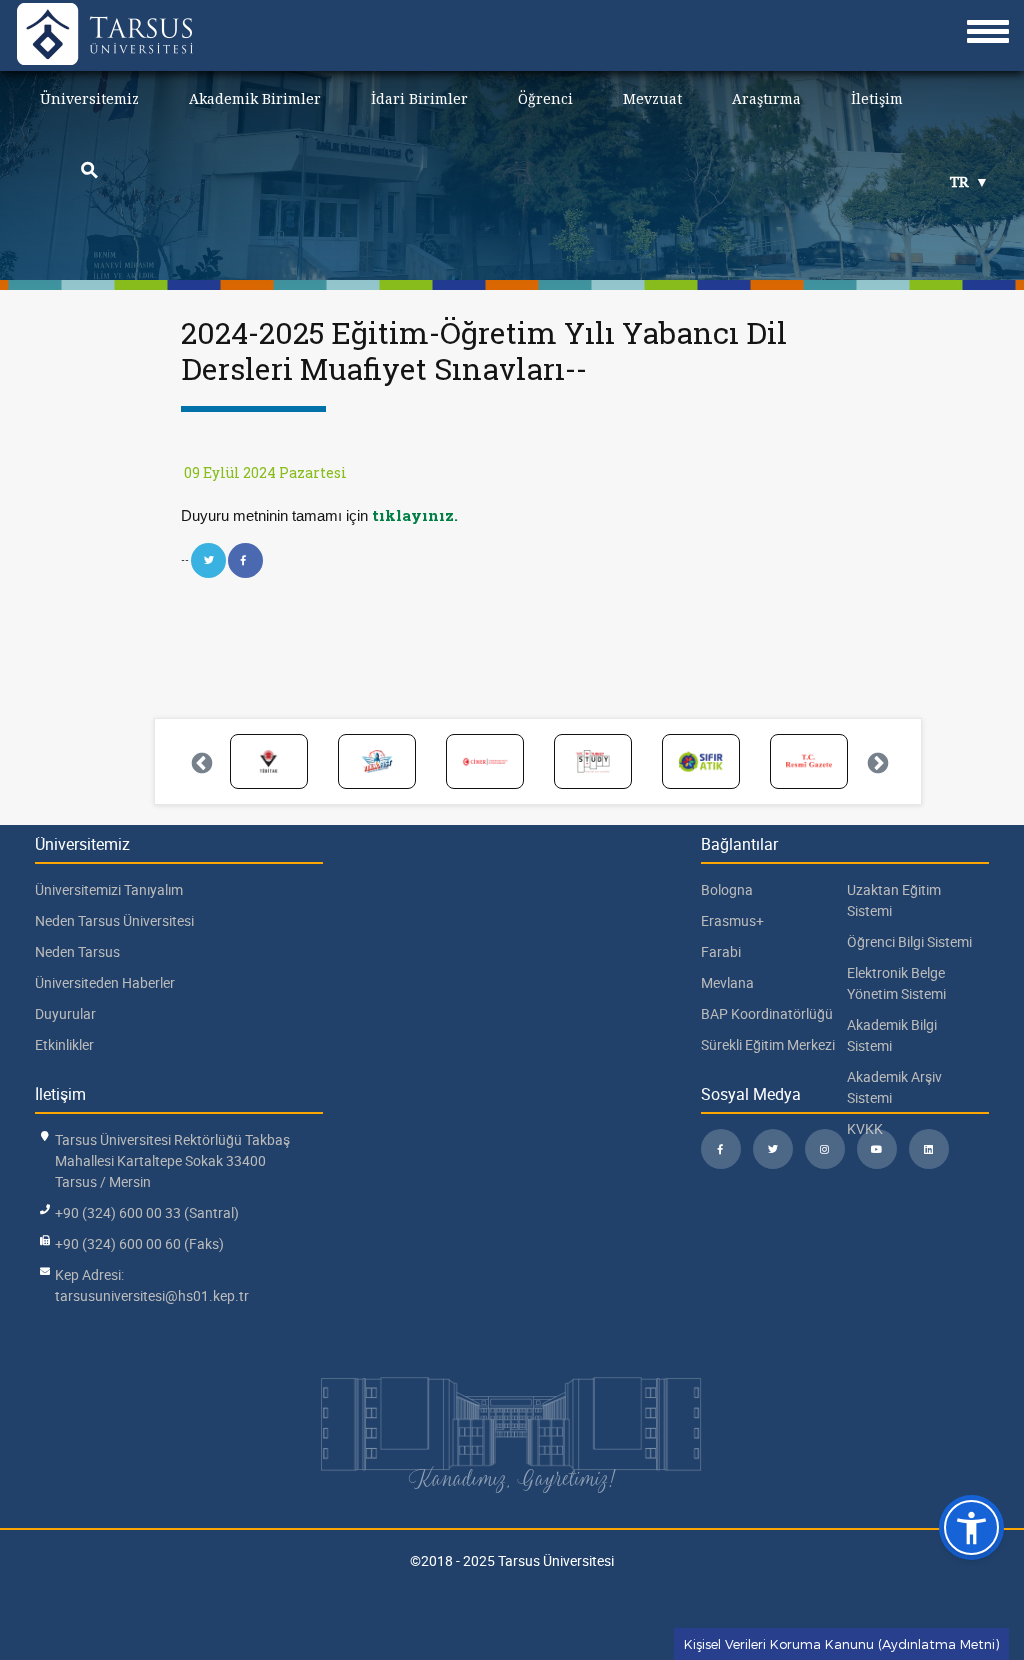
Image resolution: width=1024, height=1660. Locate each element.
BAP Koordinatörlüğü (767, 1013)
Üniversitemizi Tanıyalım (109, 889)
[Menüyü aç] (988, 31)
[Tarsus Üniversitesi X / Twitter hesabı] (773, 1149)
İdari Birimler (419, 98)
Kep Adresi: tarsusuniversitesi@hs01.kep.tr (152, 1285)
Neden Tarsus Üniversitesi (114, 920)
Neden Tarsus (77, 951)
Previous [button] (200, 762)
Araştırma (766, 98)
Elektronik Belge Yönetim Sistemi (896, 983)
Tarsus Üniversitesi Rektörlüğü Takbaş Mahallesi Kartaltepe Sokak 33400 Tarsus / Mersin (172, 1160)
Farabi (721, 951)
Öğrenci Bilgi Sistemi (909, 941)
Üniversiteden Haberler (105, 982)
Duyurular (65, 1013)
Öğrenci (545, 98)
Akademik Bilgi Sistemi (892, 1035)
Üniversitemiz (89, 98)
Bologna (727, 889)
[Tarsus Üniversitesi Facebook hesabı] (721, 1149)
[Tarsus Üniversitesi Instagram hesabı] (825, 1149)
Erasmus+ (732, 920)
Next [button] (876, 762)
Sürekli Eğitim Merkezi (768, 1044)
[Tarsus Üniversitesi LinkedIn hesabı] (929, 1149)
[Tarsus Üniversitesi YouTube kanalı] (877, 1149)
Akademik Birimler (255, 98)
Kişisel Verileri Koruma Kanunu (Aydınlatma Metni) (841, 1644)
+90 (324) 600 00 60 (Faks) (139, 1243)
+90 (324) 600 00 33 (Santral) (147, 1212)
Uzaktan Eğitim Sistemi (894, 900)
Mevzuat (652, 98)
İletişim (877, 98)
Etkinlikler (64, 1044)
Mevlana (727, 982)
